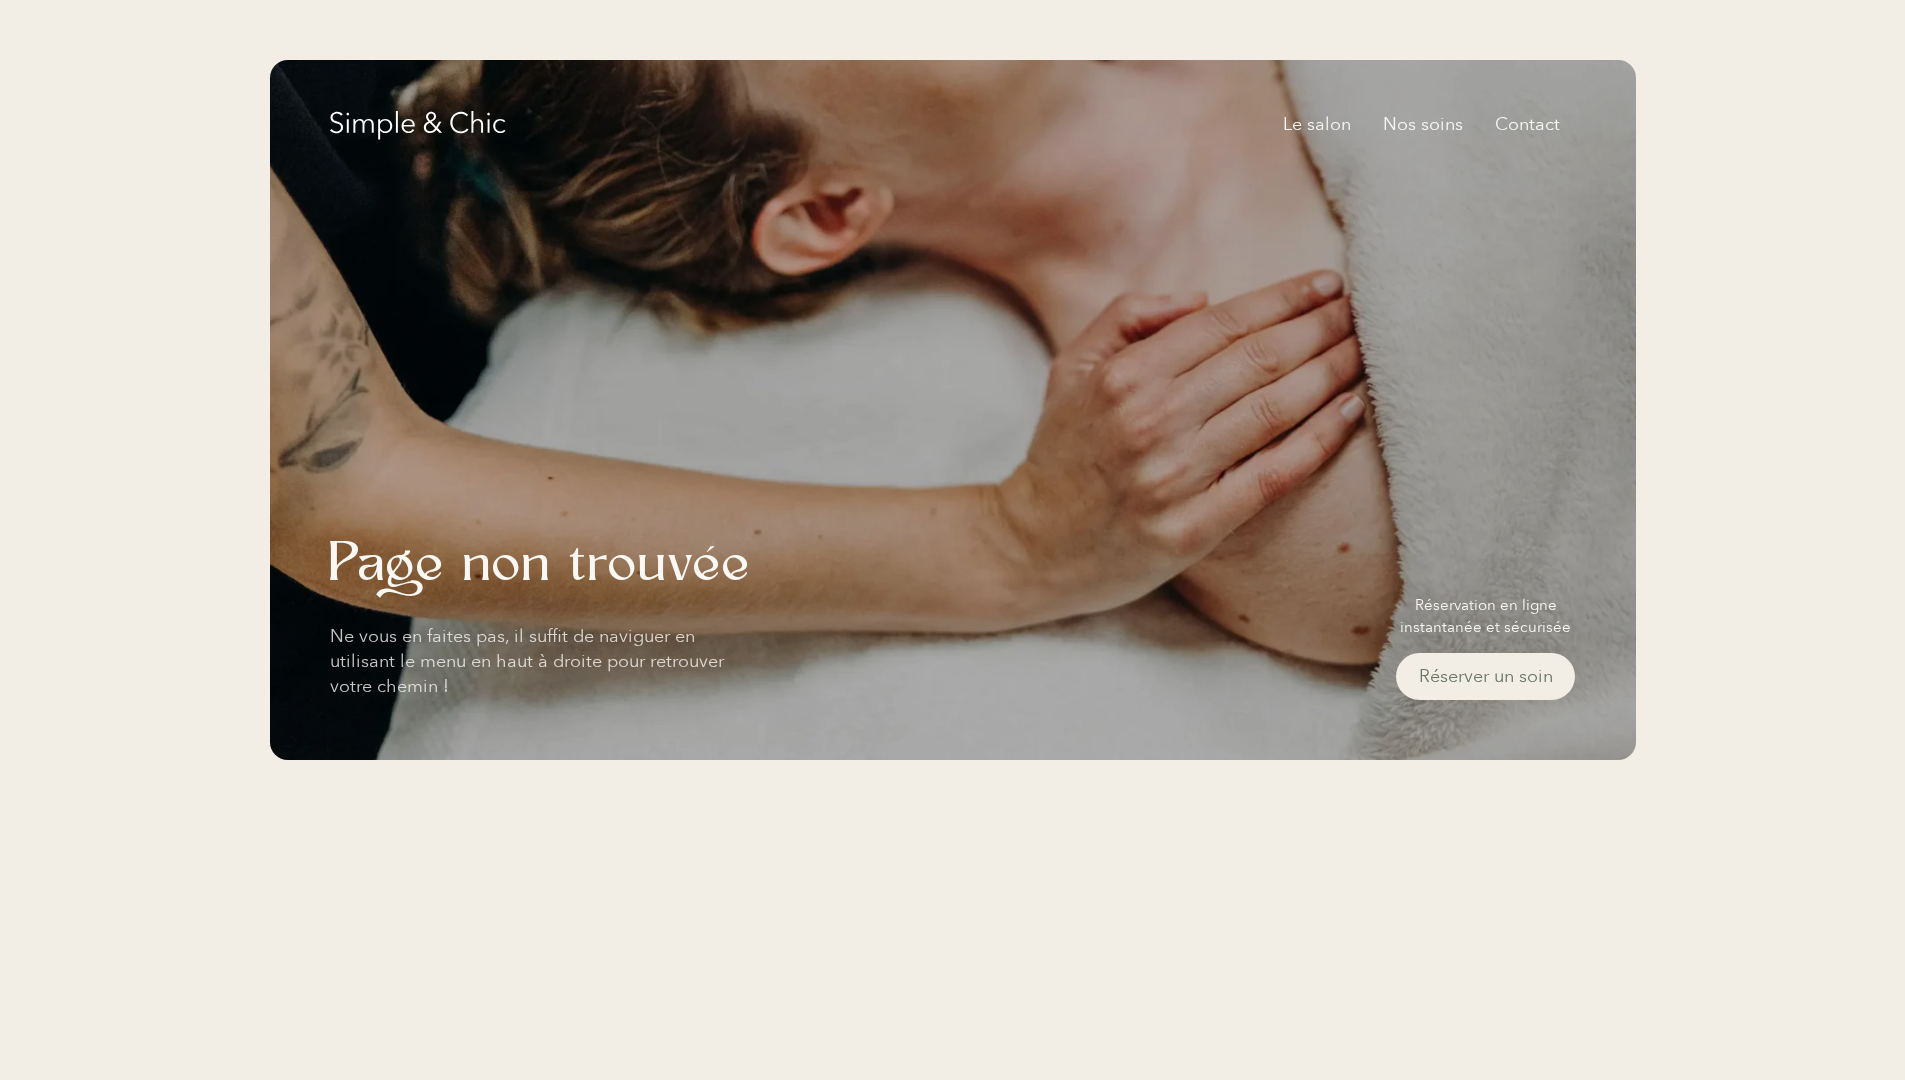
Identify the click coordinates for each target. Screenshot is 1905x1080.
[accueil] (418, 125)
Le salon (1317, 124)
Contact (1527, 124)
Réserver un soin (1486, 676)
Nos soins (1423, 124)
